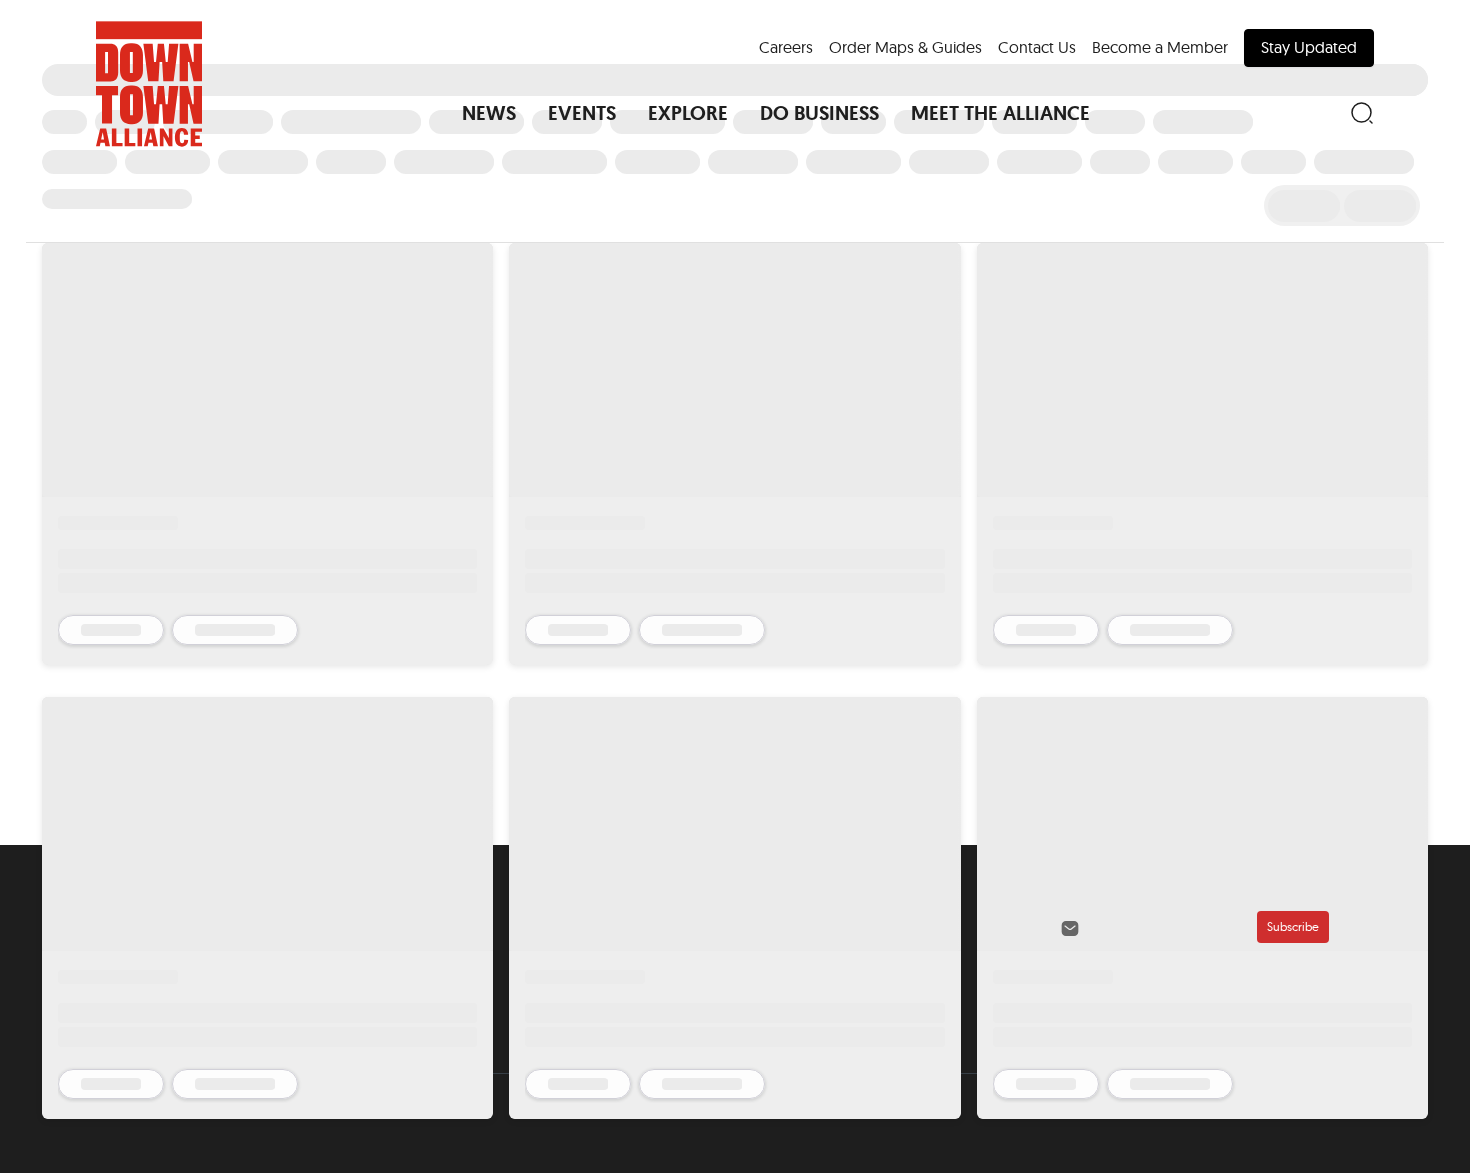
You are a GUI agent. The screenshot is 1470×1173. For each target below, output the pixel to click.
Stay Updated (1309, 47)
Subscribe (1293, 926)
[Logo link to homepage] (149, 84)
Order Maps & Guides (905, 47)
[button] (489, 113)
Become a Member (1160, 47)
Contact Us (1037, 47)
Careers (786, 47)
